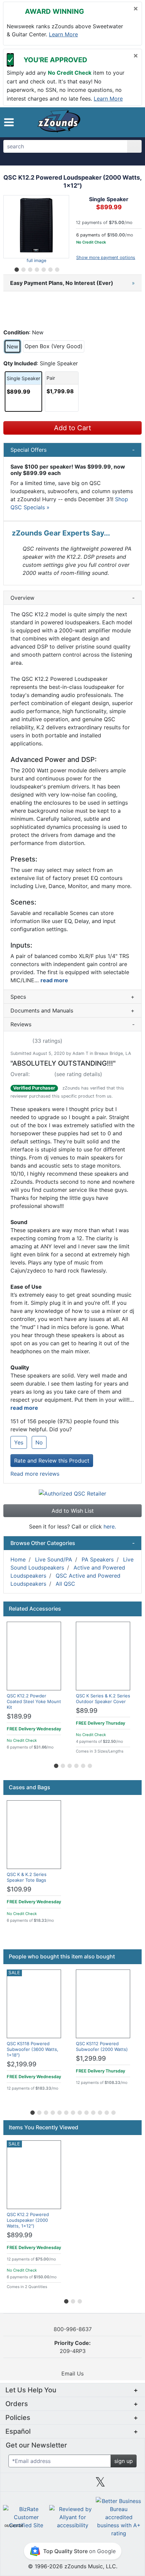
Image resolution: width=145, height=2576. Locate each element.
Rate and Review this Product (52, 1461)
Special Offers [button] (72, 450)
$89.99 (87, 1711)
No (39, 1442)
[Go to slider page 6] (50, 268)
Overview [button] (72, 598)
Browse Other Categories (72, 1543)
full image (36, 261)
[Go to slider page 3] (30, 268)
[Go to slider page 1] (16, 268)
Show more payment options (106, 257)
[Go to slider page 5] (43, 268)
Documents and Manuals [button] (72, 1010)
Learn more (63, 34)
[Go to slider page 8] (79, 2111)
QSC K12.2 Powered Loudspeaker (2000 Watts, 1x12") (28, 2220)
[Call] (131, 122)
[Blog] (17, 2485)
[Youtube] (128, 2485)
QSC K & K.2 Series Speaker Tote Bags (27, 1877)
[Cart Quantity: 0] (102, 122)
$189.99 (19, 1716)
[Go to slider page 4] (36, 268)
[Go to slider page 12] (106, 2111)
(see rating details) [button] (78, 1074)
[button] (9, 122)
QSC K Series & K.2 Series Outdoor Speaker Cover (103, 1699)
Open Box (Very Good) (54, 346)
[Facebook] (45, 2485)
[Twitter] (100, 2485)
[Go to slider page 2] (23, 268)
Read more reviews (35, 1474)
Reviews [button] (72, 1024)
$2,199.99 (22, 2064)
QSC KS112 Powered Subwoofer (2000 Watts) (102, 2046)
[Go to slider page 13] (113, 2111)
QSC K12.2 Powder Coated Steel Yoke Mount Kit (34, 1701)
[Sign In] (118, 122)
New (12, 346)
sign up (124, 2461)
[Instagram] (72, 2485)
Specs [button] (72, 997)
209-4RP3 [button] (72, 2347)
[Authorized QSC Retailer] (72, 1493)
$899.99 (20, 2235)
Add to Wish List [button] (73, 1511)
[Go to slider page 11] (99, 2111)
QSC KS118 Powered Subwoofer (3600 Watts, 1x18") (33, 2049)
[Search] (134, 146)
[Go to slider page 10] (93, 2111)
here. (110, 1526)
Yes (19, 1442)
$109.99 (19, 1889)
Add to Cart (72, 428)
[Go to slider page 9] (86, 2111)
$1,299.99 (91, 2058)
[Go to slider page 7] (57, 268)
